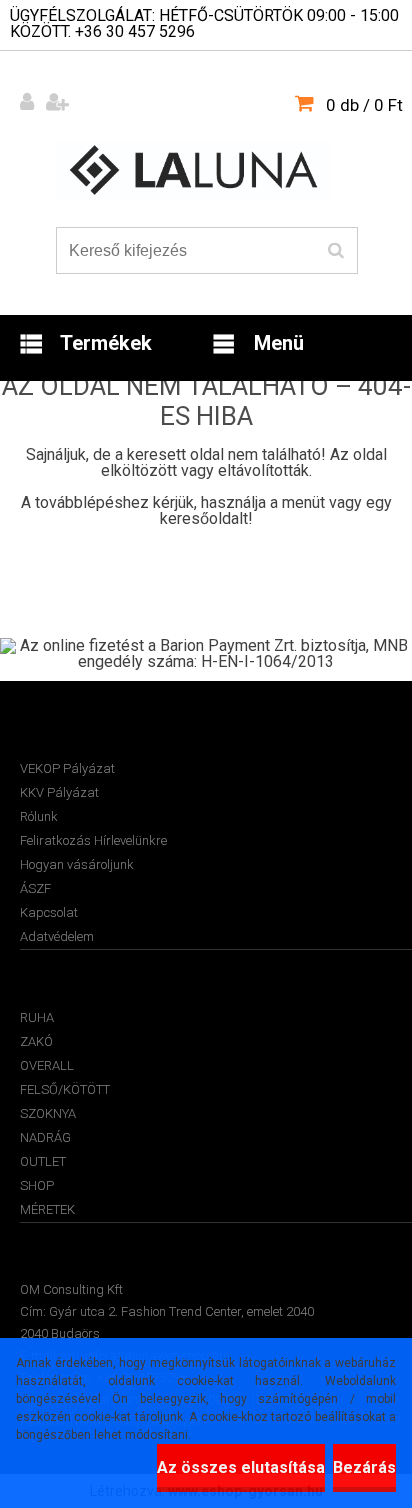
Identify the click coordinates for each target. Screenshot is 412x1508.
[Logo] (193, 170)
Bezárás (364, 1467)
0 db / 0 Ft (364, 105)
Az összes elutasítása (241, 1467)
